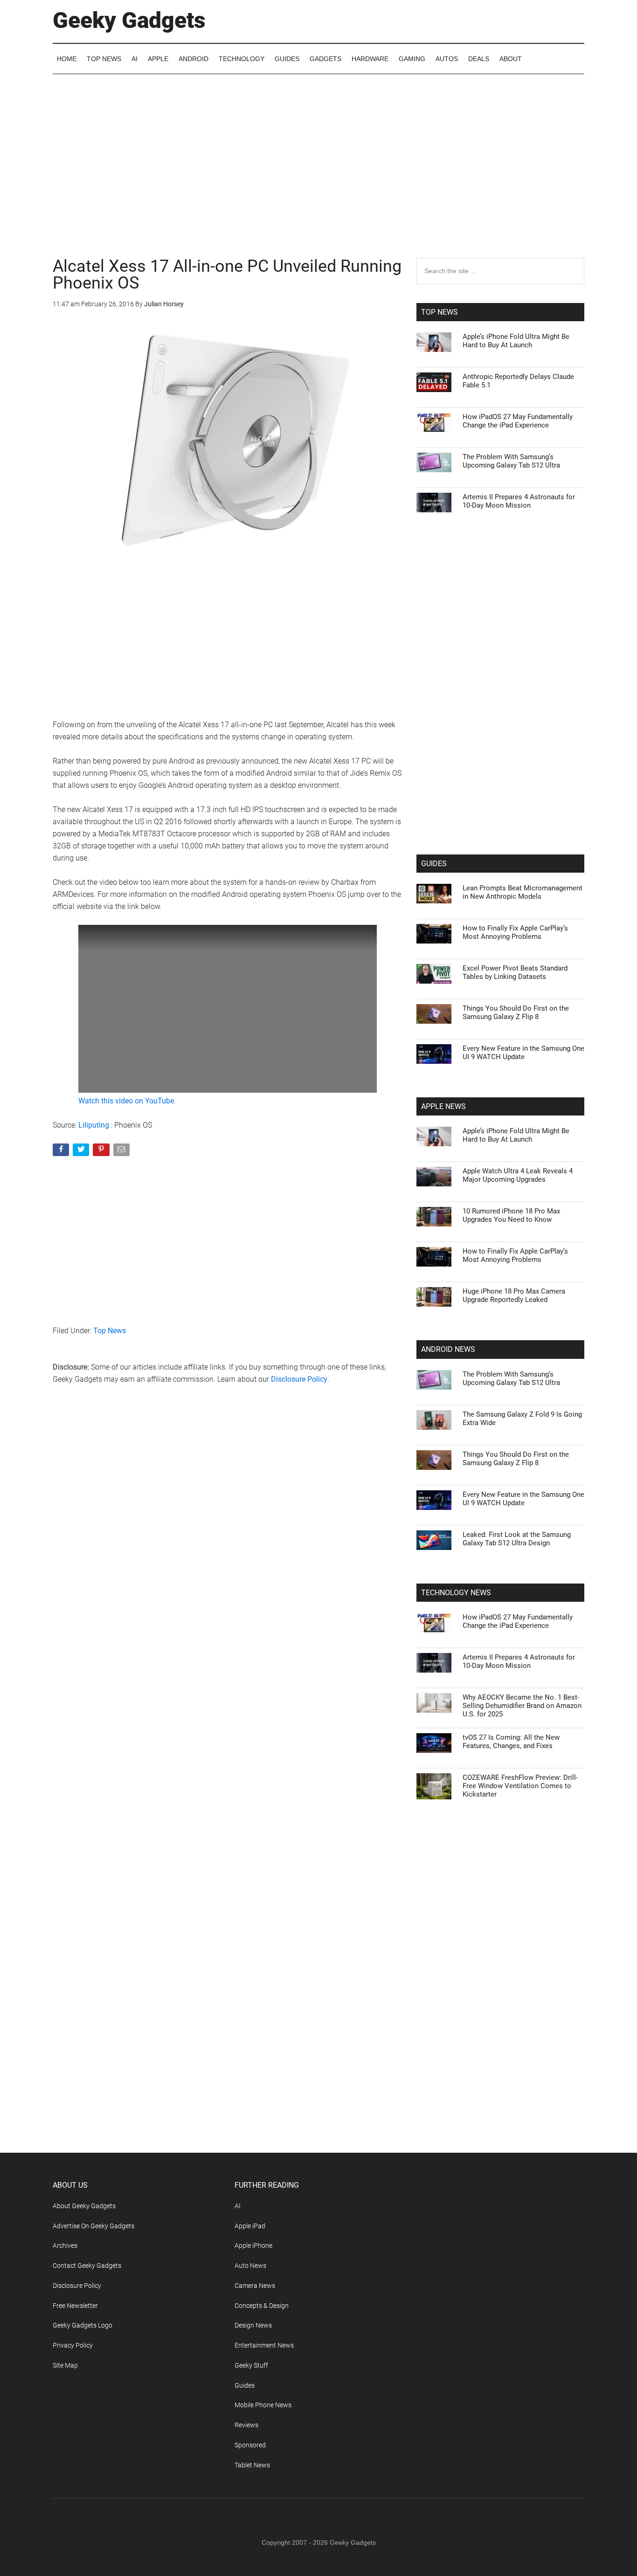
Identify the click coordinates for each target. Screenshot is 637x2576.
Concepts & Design (262, 2306)
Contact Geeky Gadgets (87, 2266)
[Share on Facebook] (62, 1152)
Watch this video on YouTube (126, 1101)
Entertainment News (264, 2345)
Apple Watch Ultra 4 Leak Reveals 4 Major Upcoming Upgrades (518, 1175)
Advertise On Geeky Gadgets (93, 2226)
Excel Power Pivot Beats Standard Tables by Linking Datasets (515, 972)
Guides (245, 2385)
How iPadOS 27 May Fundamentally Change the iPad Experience (518, 421)
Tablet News (252, 2465)
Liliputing (94, 1125)
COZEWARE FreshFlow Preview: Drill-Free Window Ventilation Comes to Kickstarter (520, 1786)
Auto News (250, 2266)
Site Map (65, 2365)
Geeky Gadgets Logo (83, 2325)
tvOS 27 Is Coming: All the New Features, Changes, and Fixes (511, 1742)
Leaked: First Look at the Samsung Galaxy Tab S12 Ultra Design (517, 1539)
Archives (65, 2245)
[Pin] (102, 1152)
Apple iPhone (253, 2245)
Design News (253, 2325)
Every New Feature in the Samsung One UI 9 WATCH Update (523, 1053)
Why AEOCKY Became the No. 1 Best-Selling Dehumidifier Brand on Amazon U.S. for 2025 (522, 1706)
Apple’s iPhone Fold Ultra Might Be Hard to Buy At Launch (516, 341)
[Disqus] (228, 1542)
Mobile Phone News (263, 2405)
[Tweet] (82, 1152)
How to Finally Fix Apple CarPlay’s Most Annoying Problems (515, 932)
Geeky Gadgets (129, 20)
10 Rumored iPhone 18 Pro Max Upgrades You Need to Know (511, 1215)
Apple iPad (250, 2226)
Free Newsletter (75, 2306)
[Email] (122, 1152)
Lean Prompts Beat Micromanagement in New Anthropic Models (523, 892)
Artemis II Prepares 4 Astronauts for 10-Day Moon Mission (519, 501)
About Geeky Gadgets (84, 2206)
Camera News (255, 2286)
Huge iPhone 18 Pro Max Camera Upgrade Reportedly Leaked (514, 1295)
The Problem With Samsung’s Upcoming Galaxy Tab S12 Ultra (511, 461)
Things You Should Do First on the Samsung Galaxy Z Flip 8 (516, 1012)
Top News (110, 1331)
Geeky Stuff (251, 2365)
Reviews (246, 2425)
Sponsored (250, 2445)
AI (238, 2206)
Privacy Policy (73, 2345)
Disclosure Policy (299, 1379)
